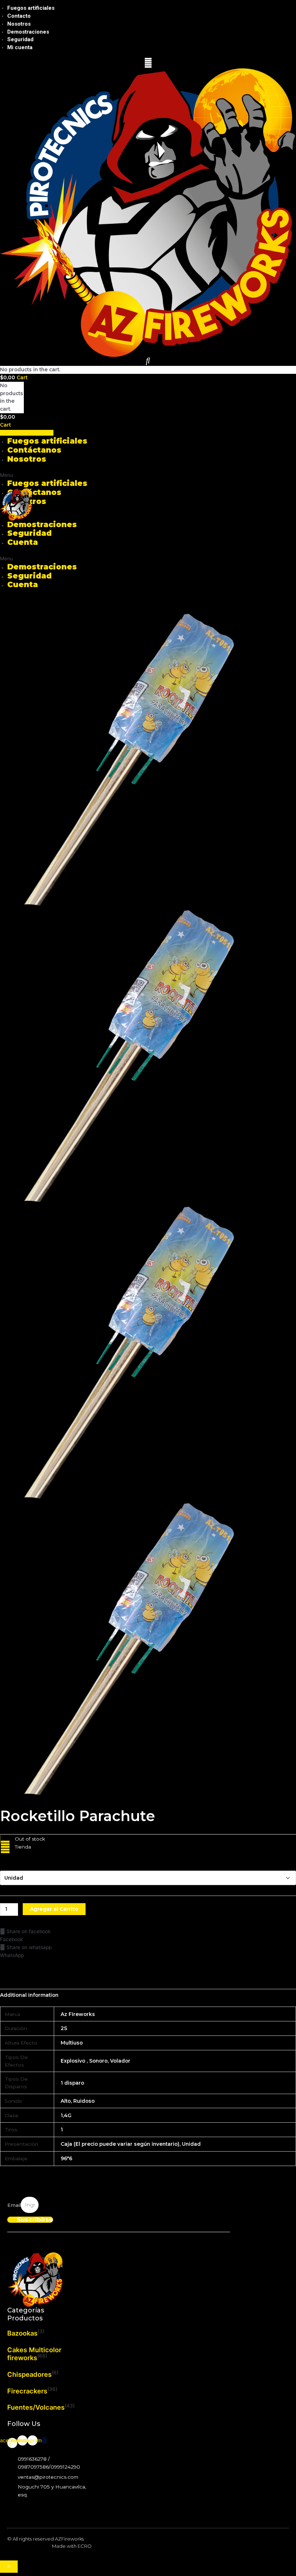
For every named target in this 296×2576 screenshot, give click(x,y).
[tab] (29, 1995)
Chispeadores (29, 2374)
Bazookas (22, 2333)
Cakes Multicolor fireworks (34, 2354)
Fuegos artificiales (31, 8)
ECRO (85, 2546)
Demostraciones (28, 32)
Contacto (19, 16)
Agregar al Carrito (54, 1909)
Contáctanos (34, 450)
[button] (27, 433)
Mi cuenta (20, 47)
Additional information (29, 1995)
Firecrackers (27, 2391)
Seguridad (20, 39)
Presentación (17, 1863)
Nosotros (19, 24)
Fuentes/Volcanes (36, 2407)
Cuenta (23, 542)
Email (14, 2205)
